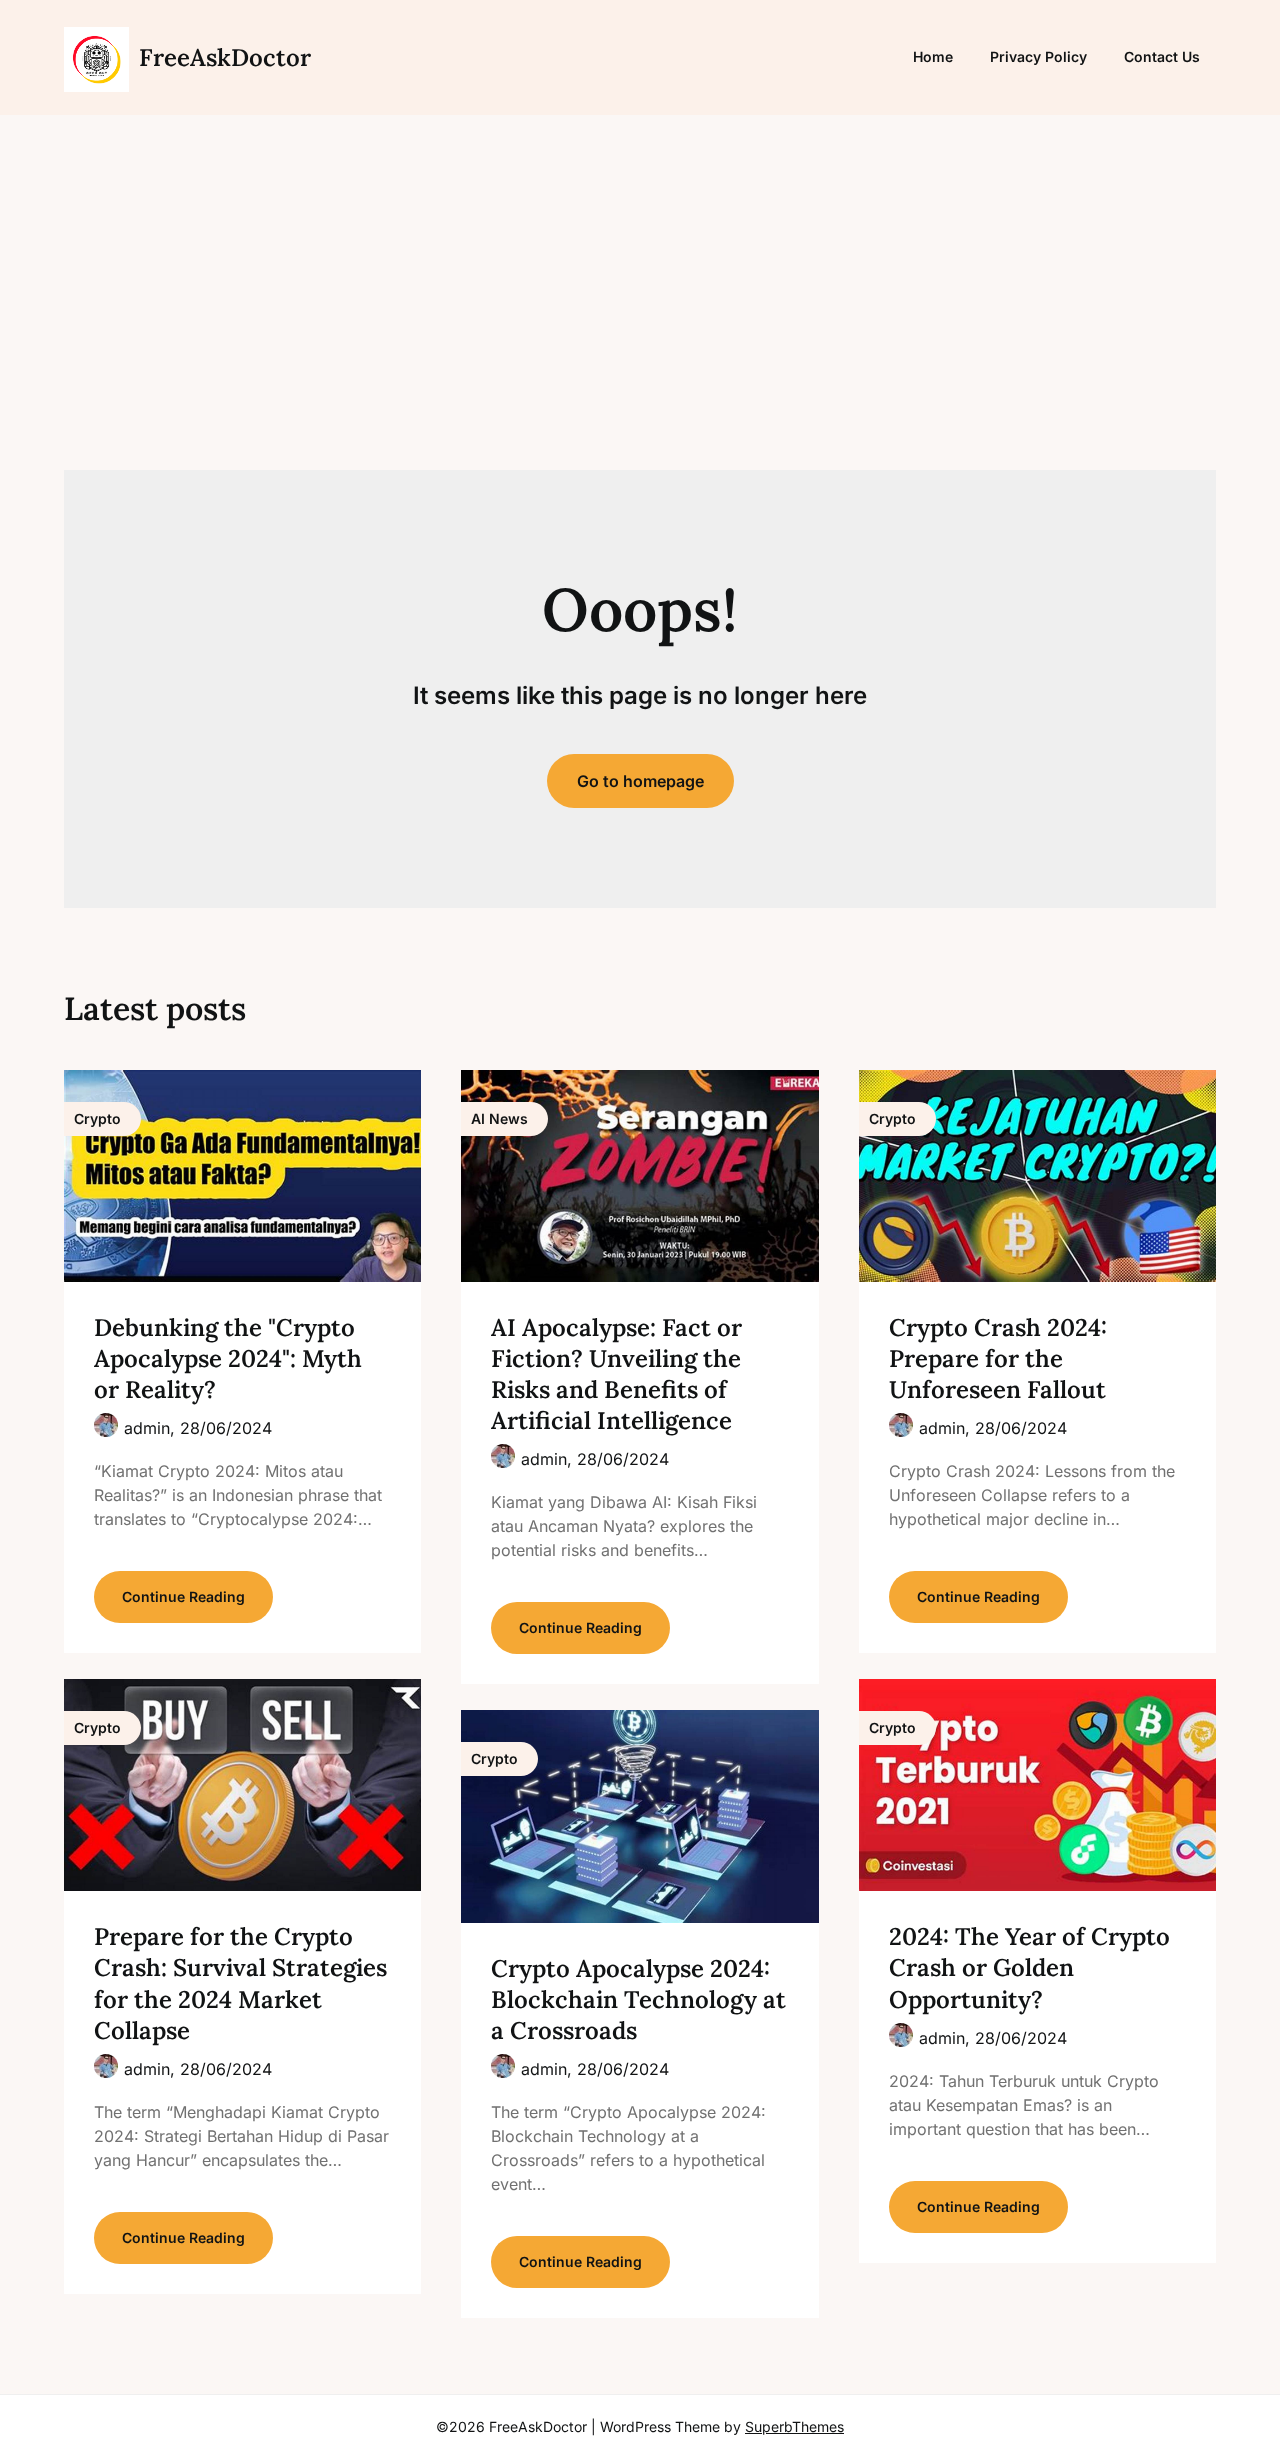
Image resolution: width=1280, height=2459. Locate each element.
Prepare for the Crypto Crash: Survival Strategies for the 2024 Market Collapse (240, 1983)
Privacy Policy (1038, 56)
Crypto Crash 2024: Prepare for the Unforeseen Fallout (998, 1358)
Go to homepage (640, 781)
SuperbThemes (794, 2426)
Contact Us (1162, 56)
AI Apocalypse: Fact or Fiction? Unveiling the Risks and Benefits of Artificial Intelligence (616, 1374)
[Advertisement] (640, 295)
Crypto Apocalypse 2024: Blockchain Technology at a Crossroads (638, 1999)
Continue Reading (183, 1596)
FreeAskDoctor (225, 57)
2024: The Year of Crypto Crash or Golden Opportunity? (1029, 1967)
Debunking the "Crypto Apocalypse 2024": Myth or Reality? (228, 1358)
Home (933, 56)
